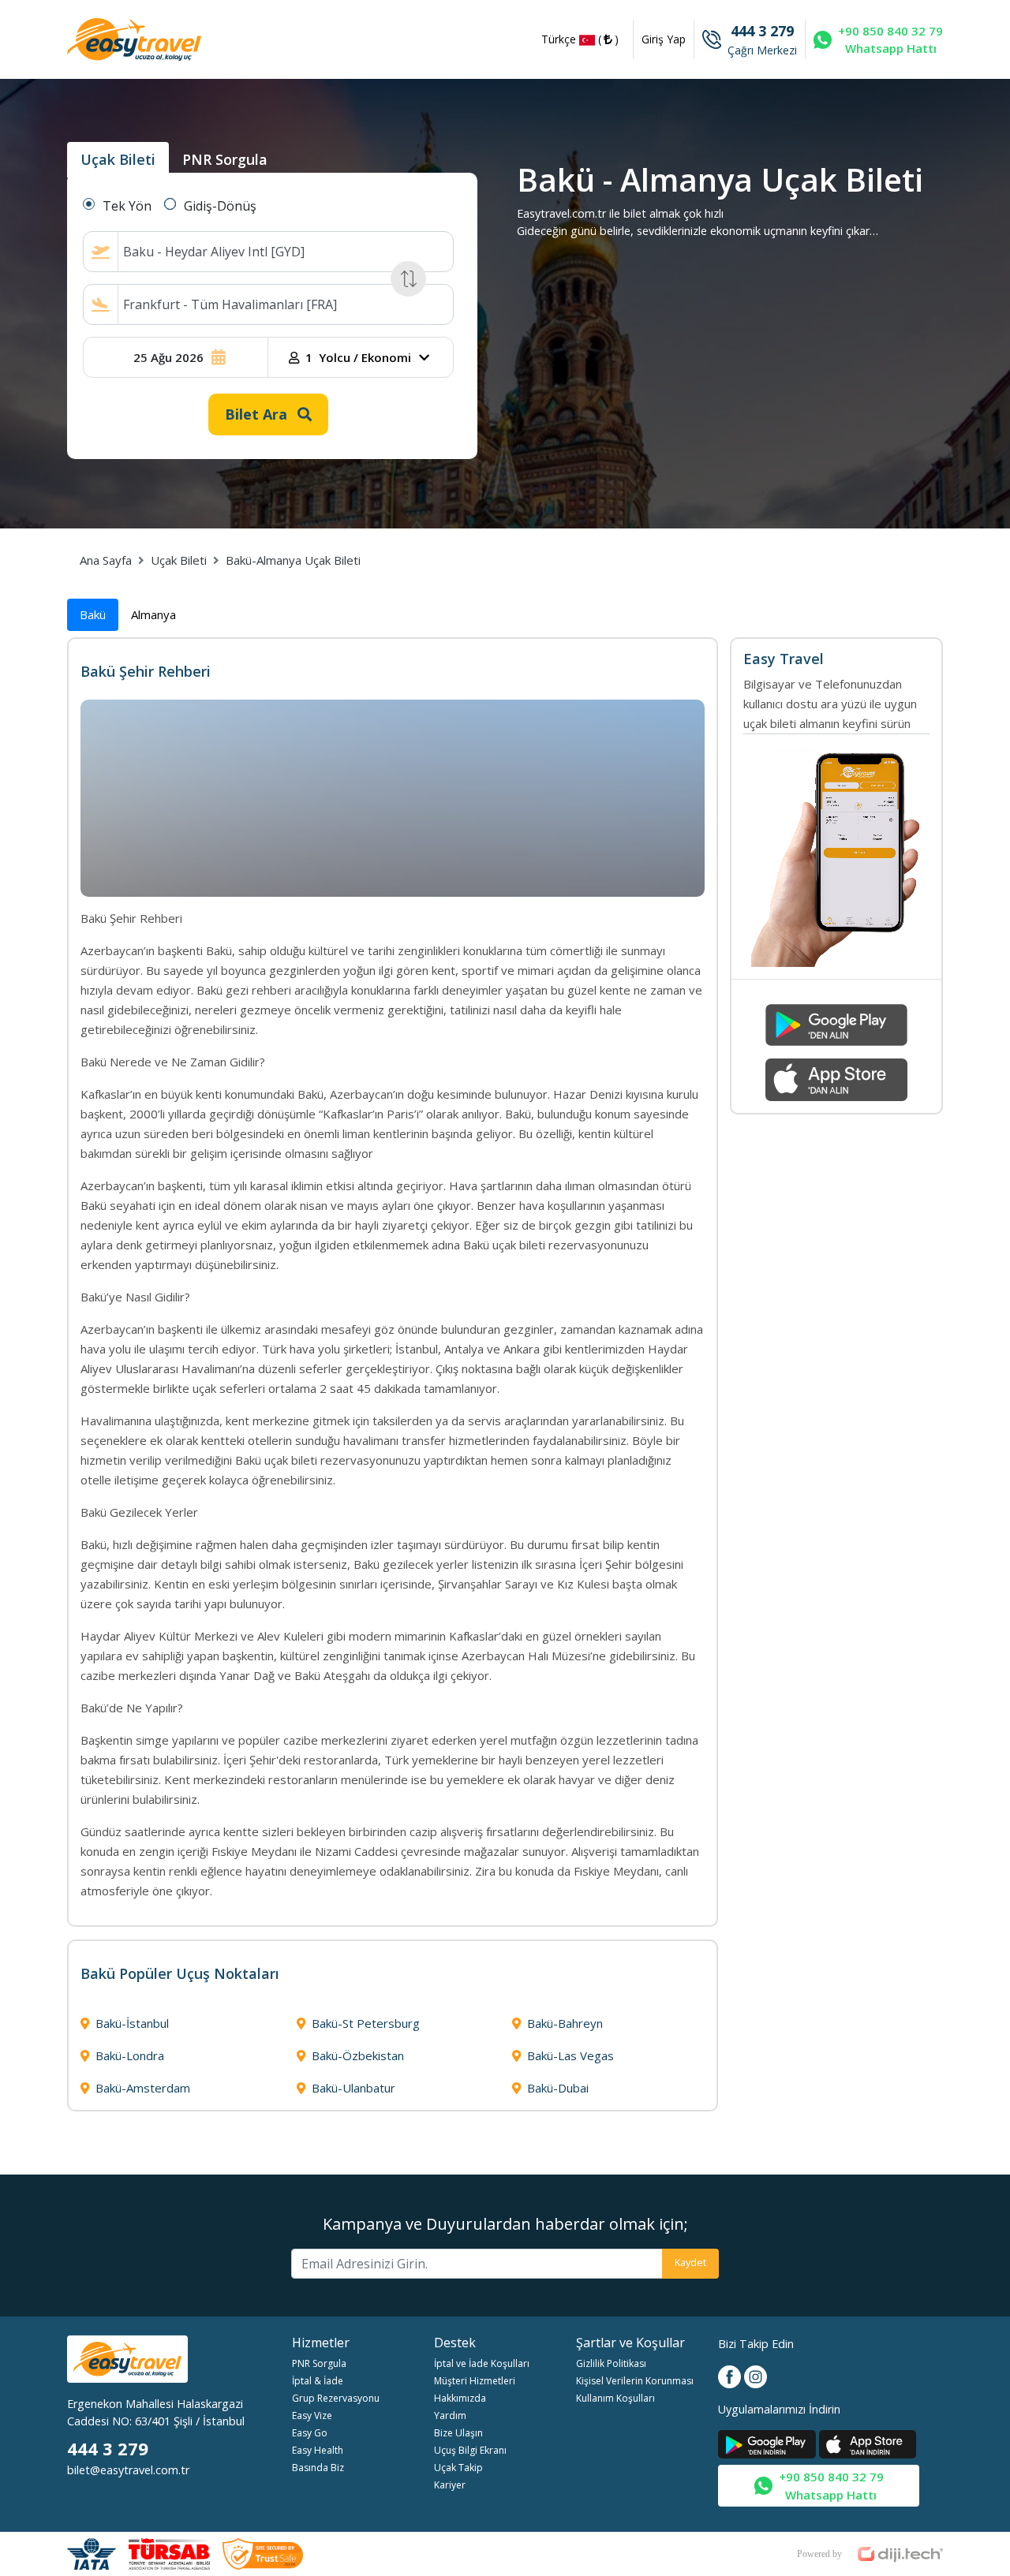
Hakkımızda (460, 2398)
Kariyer (450, 2485)
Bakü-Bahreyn (565, 2023)
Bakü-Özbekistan (358, 2055)
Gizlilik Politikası (611, 2363)
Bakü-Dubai (558, 2088)
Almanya (153, 614)
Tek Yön (127, 206)
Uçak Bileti (179, 560)
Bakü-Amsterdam (143, 2088)
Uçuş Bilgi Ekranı (470, 2450)
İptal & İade (318, 2381)
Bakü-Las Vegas (570, 2055)
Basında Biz (318, 2468)
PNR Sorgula (319, 2363)
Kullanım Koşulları (615, 2398)
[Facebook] (731, 2375)
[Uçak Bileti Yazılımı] (870, 2550)
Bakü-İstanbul (132, 2023)
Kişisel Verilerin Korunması (635, 2381)
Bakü (93, 614)
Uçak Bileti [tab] (118, 159)
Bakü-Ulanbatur (353, 2088)
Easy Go (310, 2433)
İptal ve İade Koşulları (482, 2363)
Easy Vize (312, 2415)
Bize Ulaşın (458, 2433)
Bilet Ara (258, 414)
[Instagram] (756, 2375)
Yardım (450, 2415)
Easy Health (318, 2450)
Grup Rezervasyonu (336, 2398)
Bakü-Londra (130, 2055)
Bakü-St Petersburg (366, 2023)
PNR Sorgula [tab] (225, 159)
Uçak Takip (458, 2468)
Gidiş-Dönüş (220, 206)
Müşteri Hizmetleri (475, 2381)
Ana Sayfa (106, 560)
